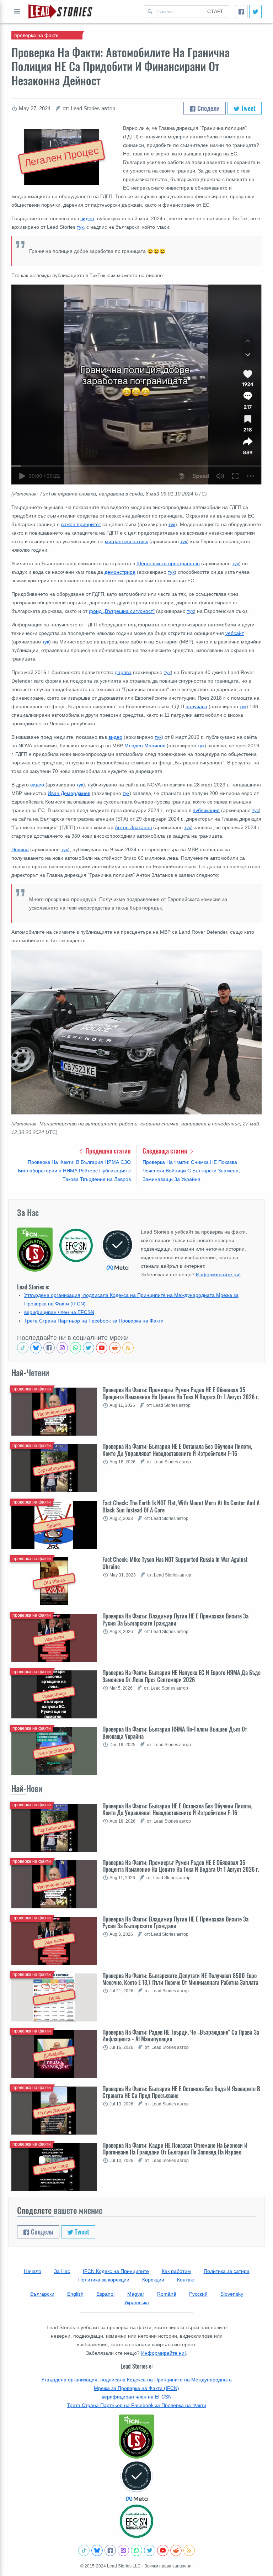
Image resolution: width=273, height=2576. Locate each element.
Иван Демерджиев (69, 793)
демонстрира (120, 572)
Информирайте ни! (218, 1274)
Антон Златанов (133, 827)
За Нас (62, 2271)
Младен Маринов (145, 746)
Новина (20, 849)
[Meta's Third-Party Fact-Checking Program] (136, 2481)
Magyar (136, 2294)
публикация (206, 810)
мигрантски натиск (126, 541)
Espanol (105, 2294)
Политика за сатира (227, 2271)
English (75, 2294)
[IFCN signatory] (136, 2437)
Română (167, 2294)
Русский (198, 2294)
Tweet (248, 108)
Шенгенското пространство (168, 563)
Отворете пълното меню (17, 11)
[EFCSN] (136, 2521)
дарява (123, 672)
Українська (136, 2302)
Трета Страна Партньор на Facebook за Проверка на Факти (94, 1321)
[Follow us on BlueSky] (36, 1348)
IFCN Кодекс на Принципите (116, 2271)
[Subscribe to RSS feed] (128, 1348)
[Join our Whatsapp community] (75, 1348)
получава (196, 706)
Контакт (186, 2280)
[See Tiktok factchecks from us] (23, 1348)
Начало (33, 2271)
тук (80, 227)
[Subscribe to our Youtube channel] (102, 1348)
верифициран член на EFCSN (59, 1312)
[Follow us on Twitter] (89, 1348)
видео (87, 218)
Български (42, 2294)
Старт (215, 11)
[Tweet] (255, 12)
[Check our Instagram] (62, 1348)
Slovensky (232, 2294)
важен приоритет (81, 524)
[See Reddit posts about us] (115, 1348)
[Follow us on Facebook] (49, 1348)
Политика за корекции (104, 2280)
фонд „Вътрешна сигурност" (122, 611)
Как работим (176, 2271)
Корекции (153, 2280)
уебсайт (235, 633)
